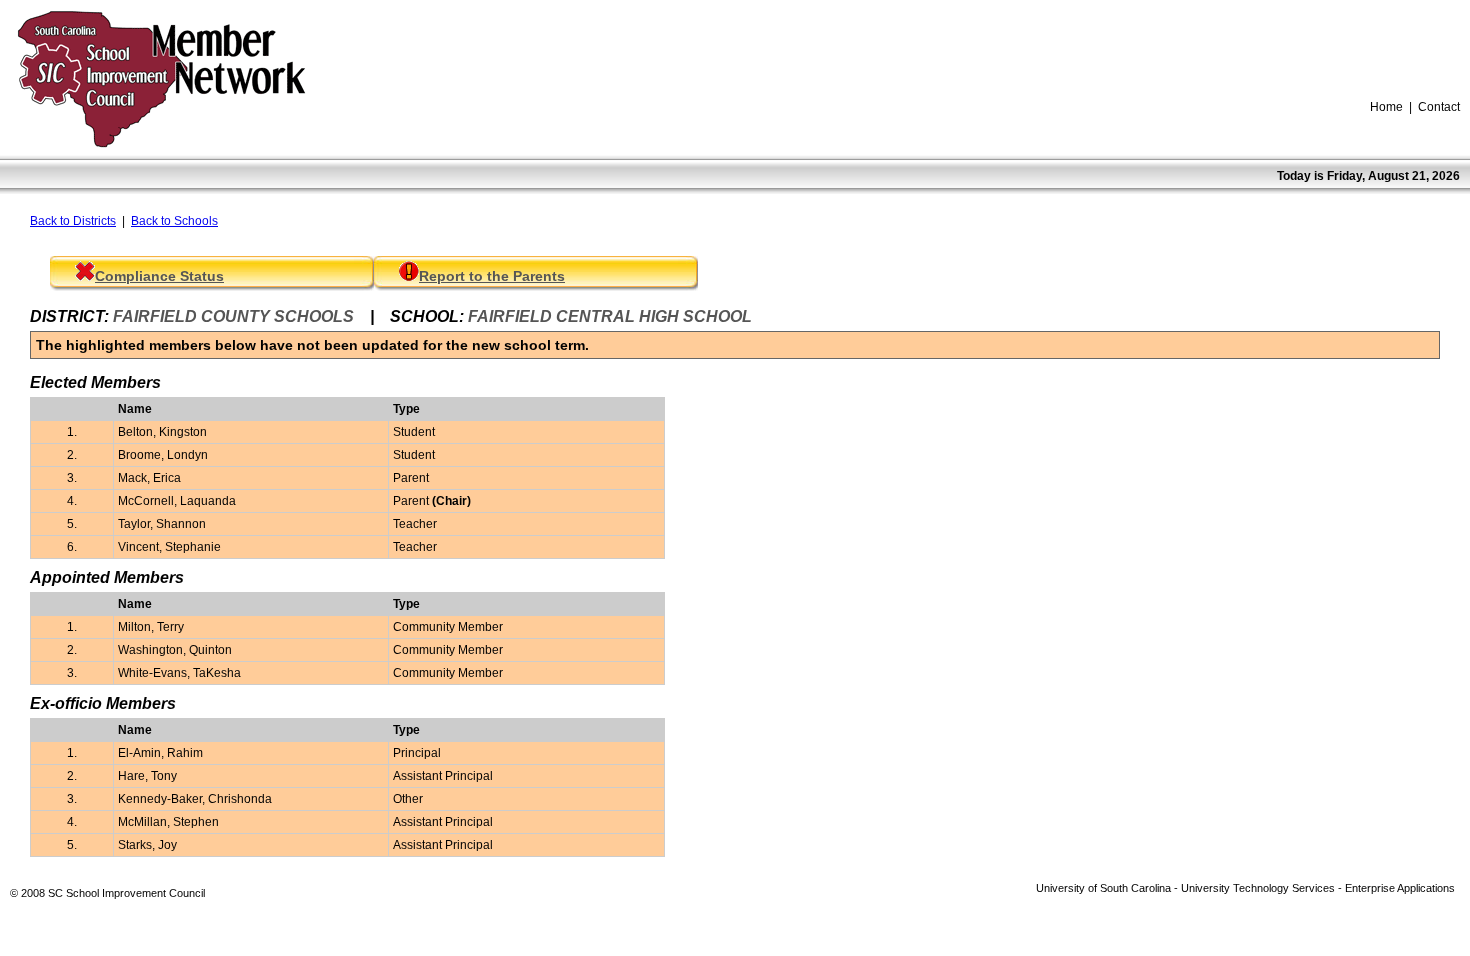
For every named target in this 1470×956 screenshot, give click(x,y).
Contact (1439, 107)
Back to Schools (174, 221)
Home (1386, 107)
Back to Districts (73, 221)
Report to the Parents (492, 276)
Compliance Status (159, 276)
